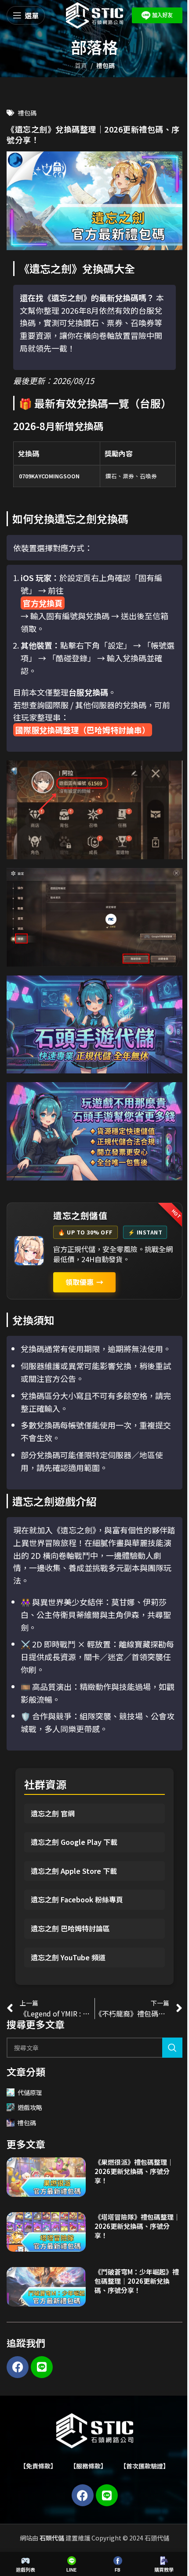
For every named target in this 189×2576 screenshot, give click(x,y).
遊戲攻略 (30, 2107)
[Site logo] (94, 14)
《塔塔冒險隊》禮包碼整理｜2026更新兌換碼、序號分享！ (137, 2226)
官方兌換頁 (43, 603)
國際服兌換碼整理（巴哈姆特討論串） (83, 730)
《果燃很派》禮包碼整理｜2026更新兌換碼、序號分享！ (134, 2171)
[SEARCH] (172, 2048)
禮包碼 (105, 65)
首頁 (81, 65)
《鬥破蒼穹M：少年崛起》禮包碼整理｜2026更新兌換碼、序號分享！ (137, 2281)
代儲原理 (30, 2092)
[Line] (42, 2367)
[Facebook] (18, 2367)
